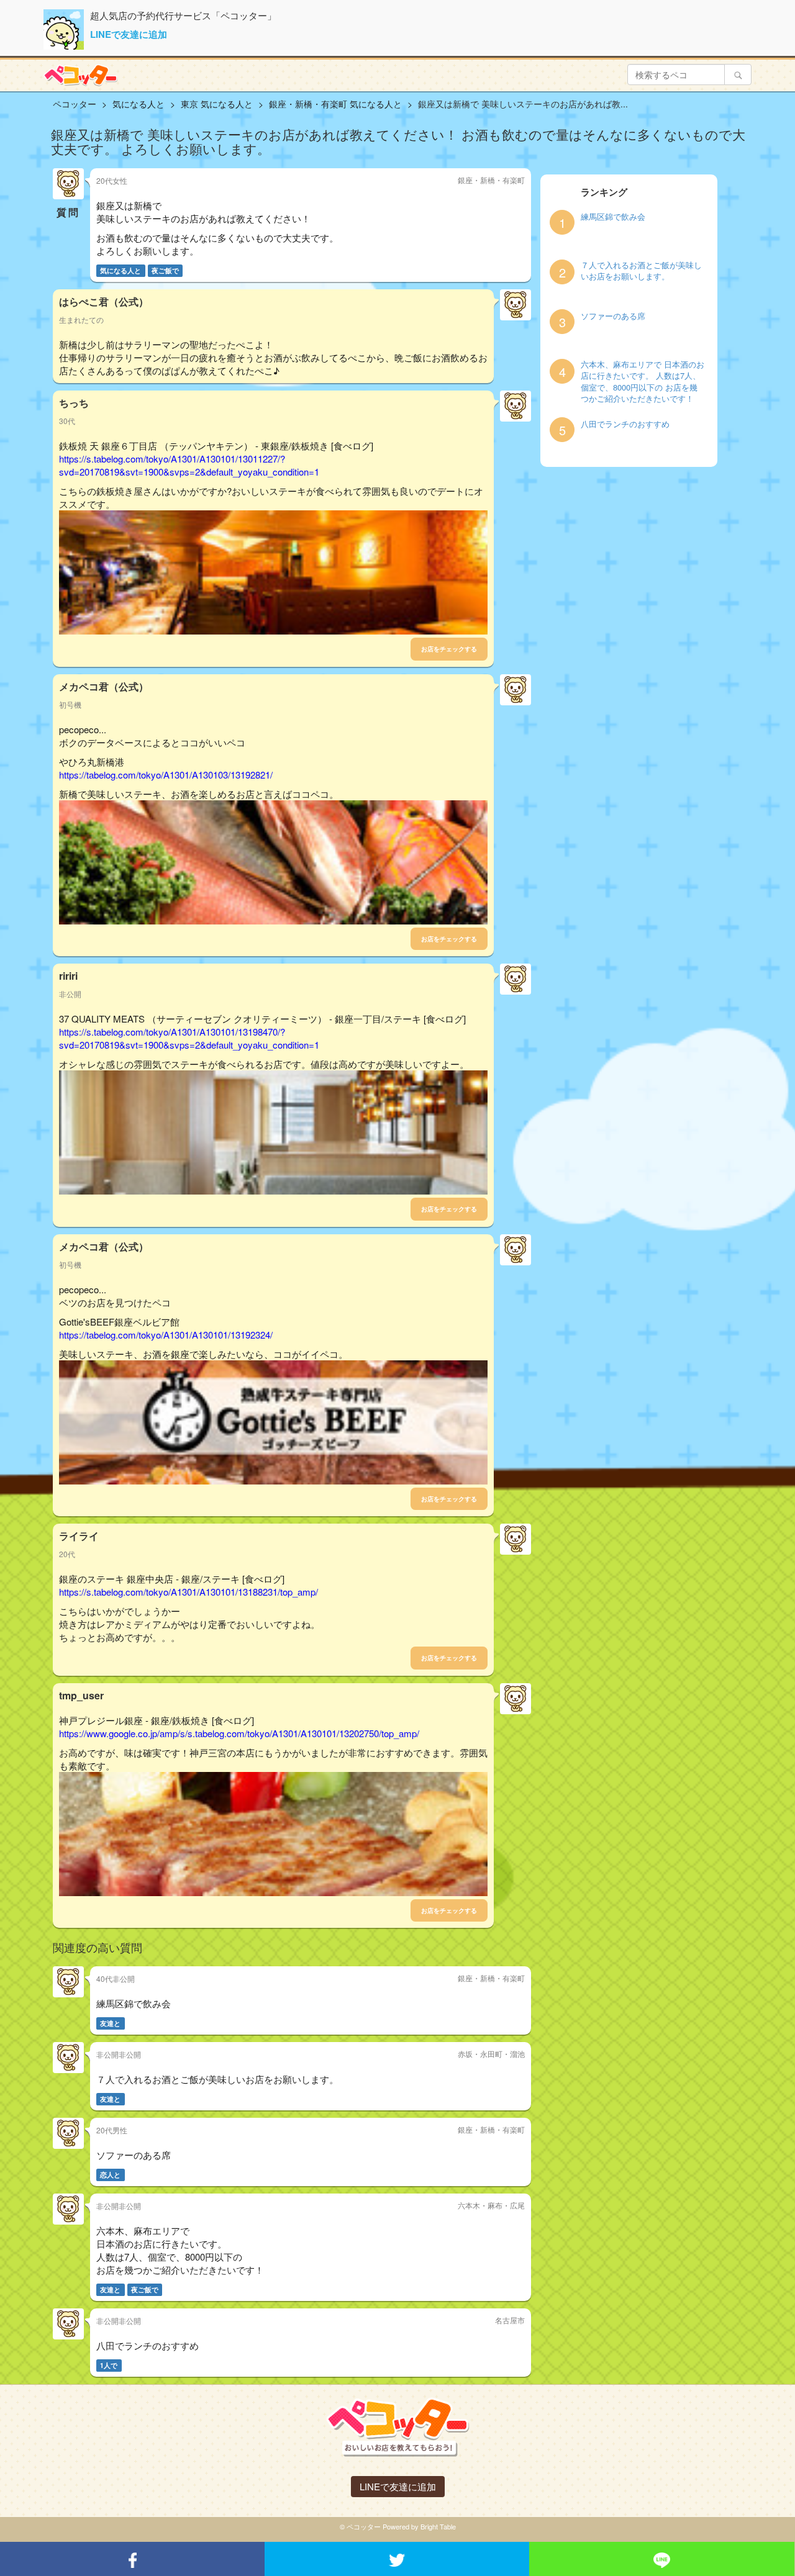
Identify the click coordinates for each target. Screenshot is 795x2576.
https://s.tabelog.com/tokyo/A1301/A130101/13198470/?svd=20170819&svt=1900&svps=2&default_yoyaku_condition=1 (189, 1038)
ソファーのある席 (613, 316)
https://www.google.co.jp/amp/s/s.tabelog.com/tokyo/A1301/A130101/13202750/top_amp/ (239, 1733)
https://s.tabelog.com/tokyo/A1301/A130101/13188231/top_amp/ (189, 1592)
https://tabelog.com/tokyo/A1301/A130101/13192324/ (166, 1335)
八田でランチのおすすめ (625, 424)
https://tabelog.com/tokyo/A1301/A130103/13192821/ (166, 775)
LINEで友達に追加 (129, 34)
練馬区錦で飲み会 (613, 217)
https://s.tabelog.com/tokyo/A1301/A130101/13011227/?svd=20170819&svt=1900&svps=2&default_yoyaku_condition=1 (189, 465)
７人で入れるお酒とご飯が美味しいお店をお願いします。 (641, 271)
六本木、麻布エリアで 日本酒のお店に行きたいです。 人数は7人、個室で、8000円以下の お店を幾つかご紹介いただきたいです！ (643, 382)
